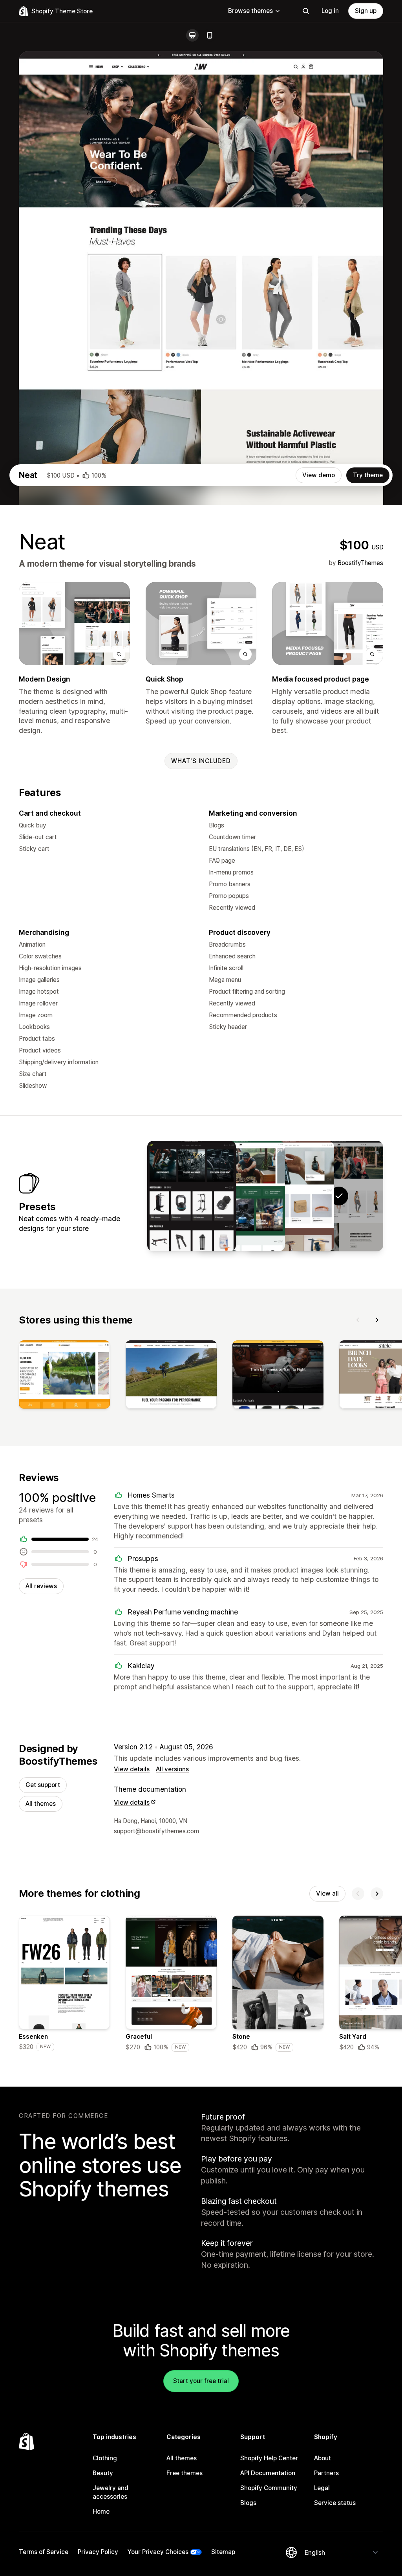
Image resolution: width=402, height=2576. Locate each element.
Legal (322, 2488)
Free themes (185, 2473)
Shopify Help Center (269, 2458)
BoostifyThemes (360, 563)
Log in (330, 11)
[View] (64, 1376)
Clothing (105, 2458)
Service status (335, 2503)
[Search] (306, 11)
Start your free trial (201, 2381)
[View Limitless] (192, 1196)
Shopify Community (269, 2488)
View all (327, 1893)
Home (101, 2511)
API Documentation (268, 2473)
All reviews (41, 1586)
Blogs (248, 2503)
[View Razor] (290, 1196)
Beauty (103, 2473)
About (323, 2458)
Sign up (366, 11)
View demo (319, 475)
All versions (172, 1769)
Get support (43, 1785)
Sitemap (223, 2552)
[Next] (377, 1320)
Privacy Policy (98, 2552)
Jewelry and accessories (111, 2492)
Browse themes (250, 11)
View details (132, 1769)
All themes (41, 1804)
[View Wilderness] (241, 1196)
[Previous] (358, 1320)
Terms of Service (44, 2552)
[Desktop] (192, 35)
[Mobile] (210, 35)
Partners (326, 2473)
